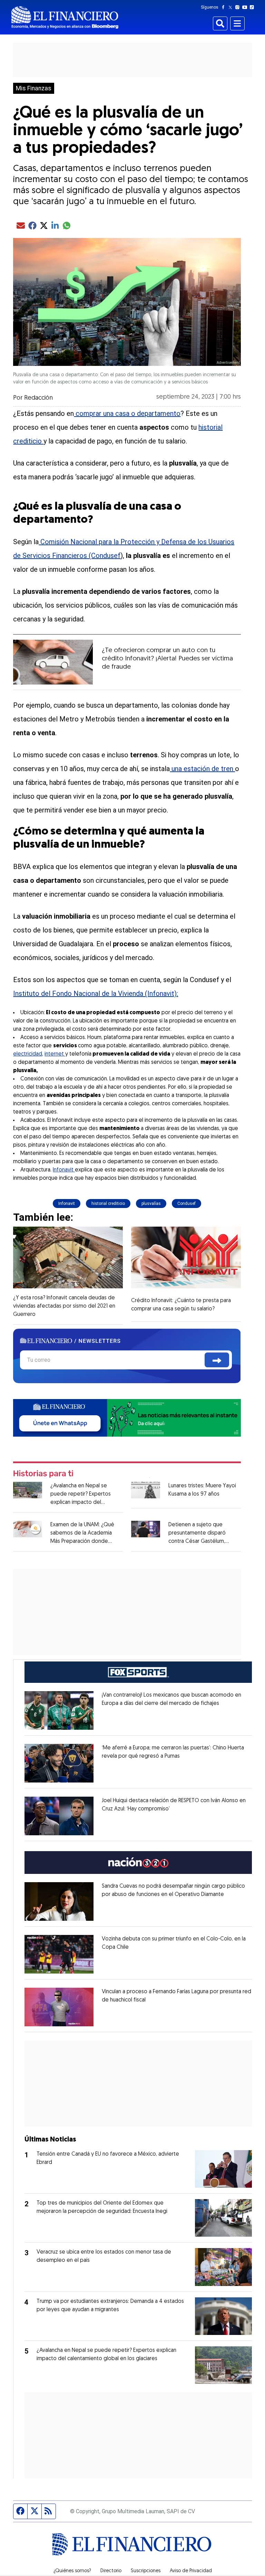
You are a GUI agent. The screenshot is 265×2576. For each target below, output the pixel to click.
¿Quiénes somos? (72, 2571)
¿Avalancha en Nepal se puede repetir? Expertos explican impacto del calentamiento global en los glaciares (84, 1502)
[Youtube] (246, 7)
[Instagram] (239, 7)
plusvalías (151, 1204)
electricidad (28, 1054)
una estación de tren (202, 769)
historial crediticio (108, 1204)
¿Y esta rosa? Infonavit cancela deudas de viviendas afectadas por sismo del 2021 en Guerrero (64, 1306)
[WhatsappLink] (127, 1417)
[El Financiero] (65, 17)
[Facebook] (225, 7)
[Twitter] (232, 7)
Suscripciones (146, 2571)
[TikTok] (253, 7)
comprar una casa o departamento (127, 413)
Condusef (187, 1204)
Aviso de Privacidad (191, 2571)
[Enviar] (217, 1360)
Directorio (111, 2571)
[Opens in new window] (59, 1710)
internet (55, 1054)
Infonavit (64, 1170)
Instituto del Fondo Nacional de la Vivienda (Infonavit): (96, 994)
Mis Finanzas (34, 88)
